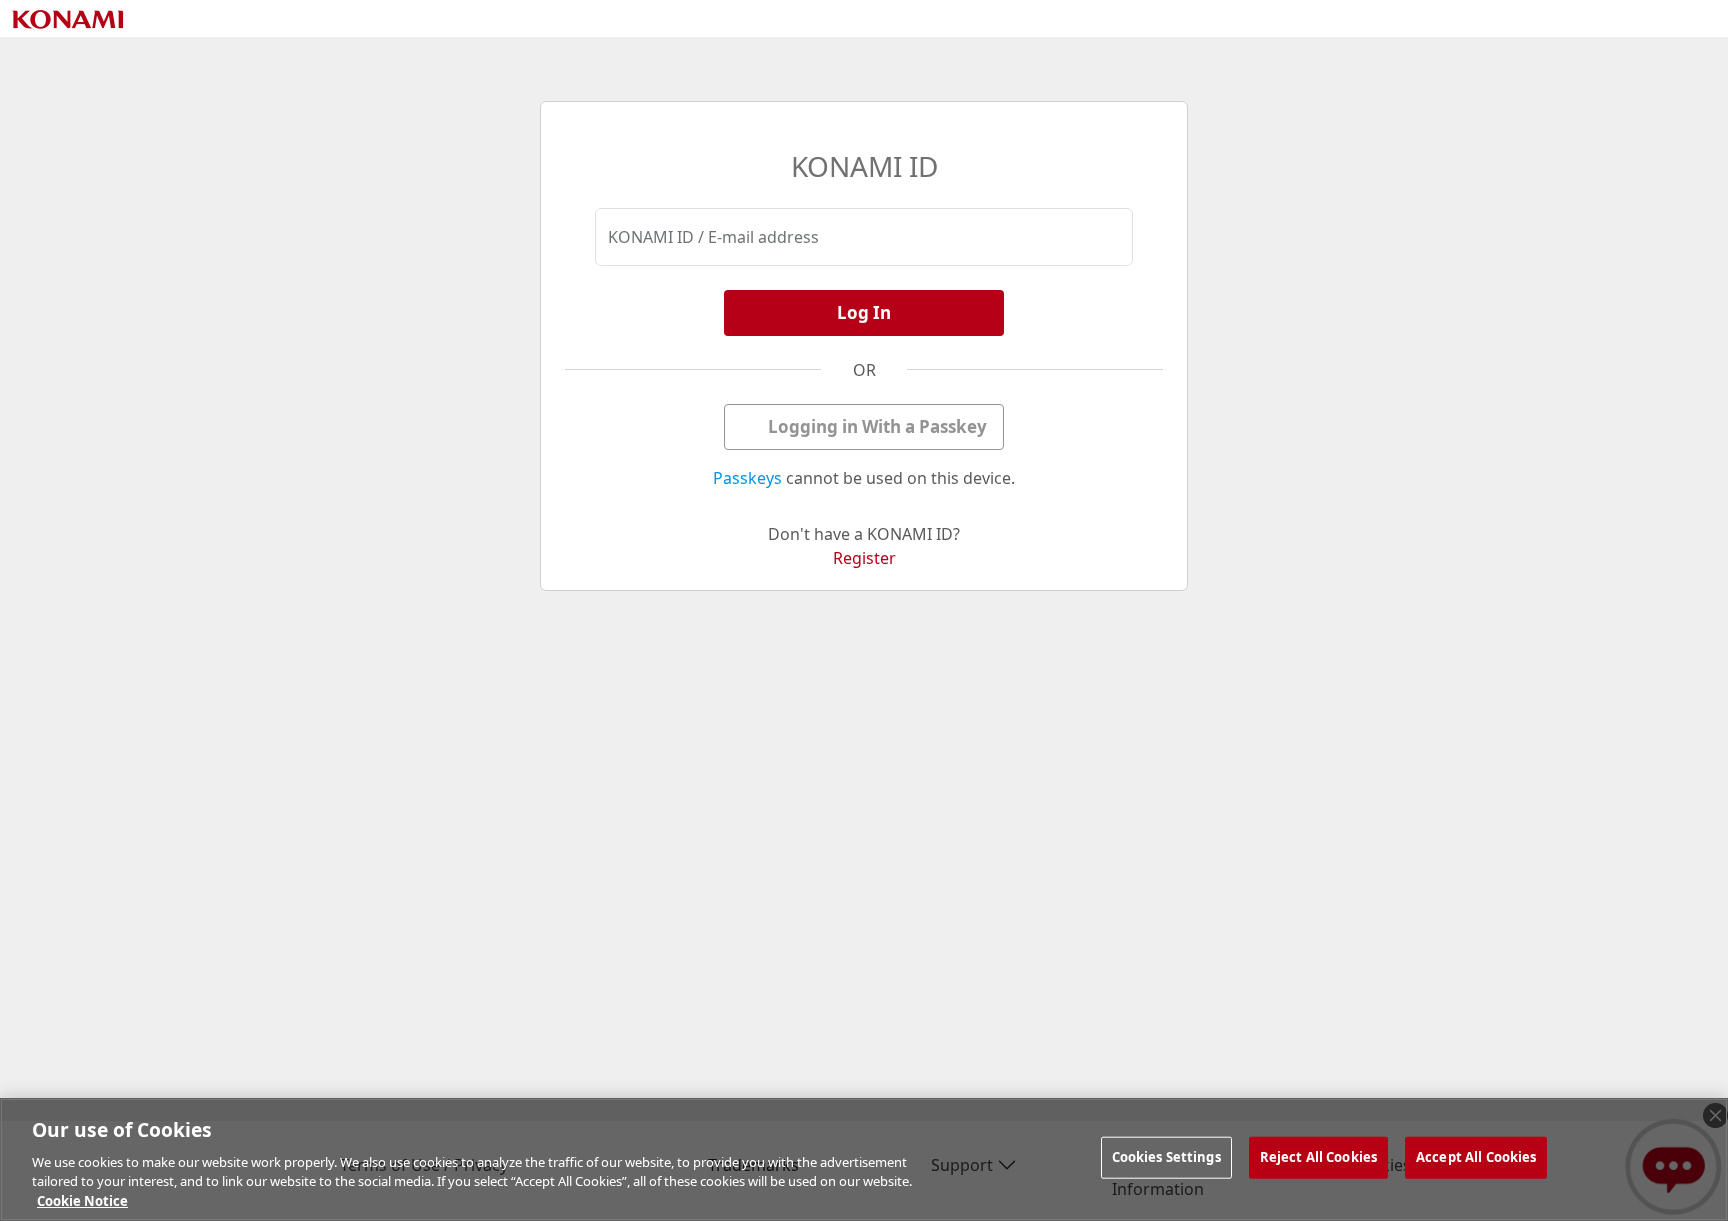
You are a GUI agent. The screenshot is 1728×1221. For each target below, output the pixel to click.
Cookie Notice (82, 1200)
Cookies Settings (1166, 1157)
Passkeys (747, 478)
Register (864, 558)
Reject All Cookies (1318, 1157)
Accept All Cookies (1476, 1157)
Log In (864, 312)
